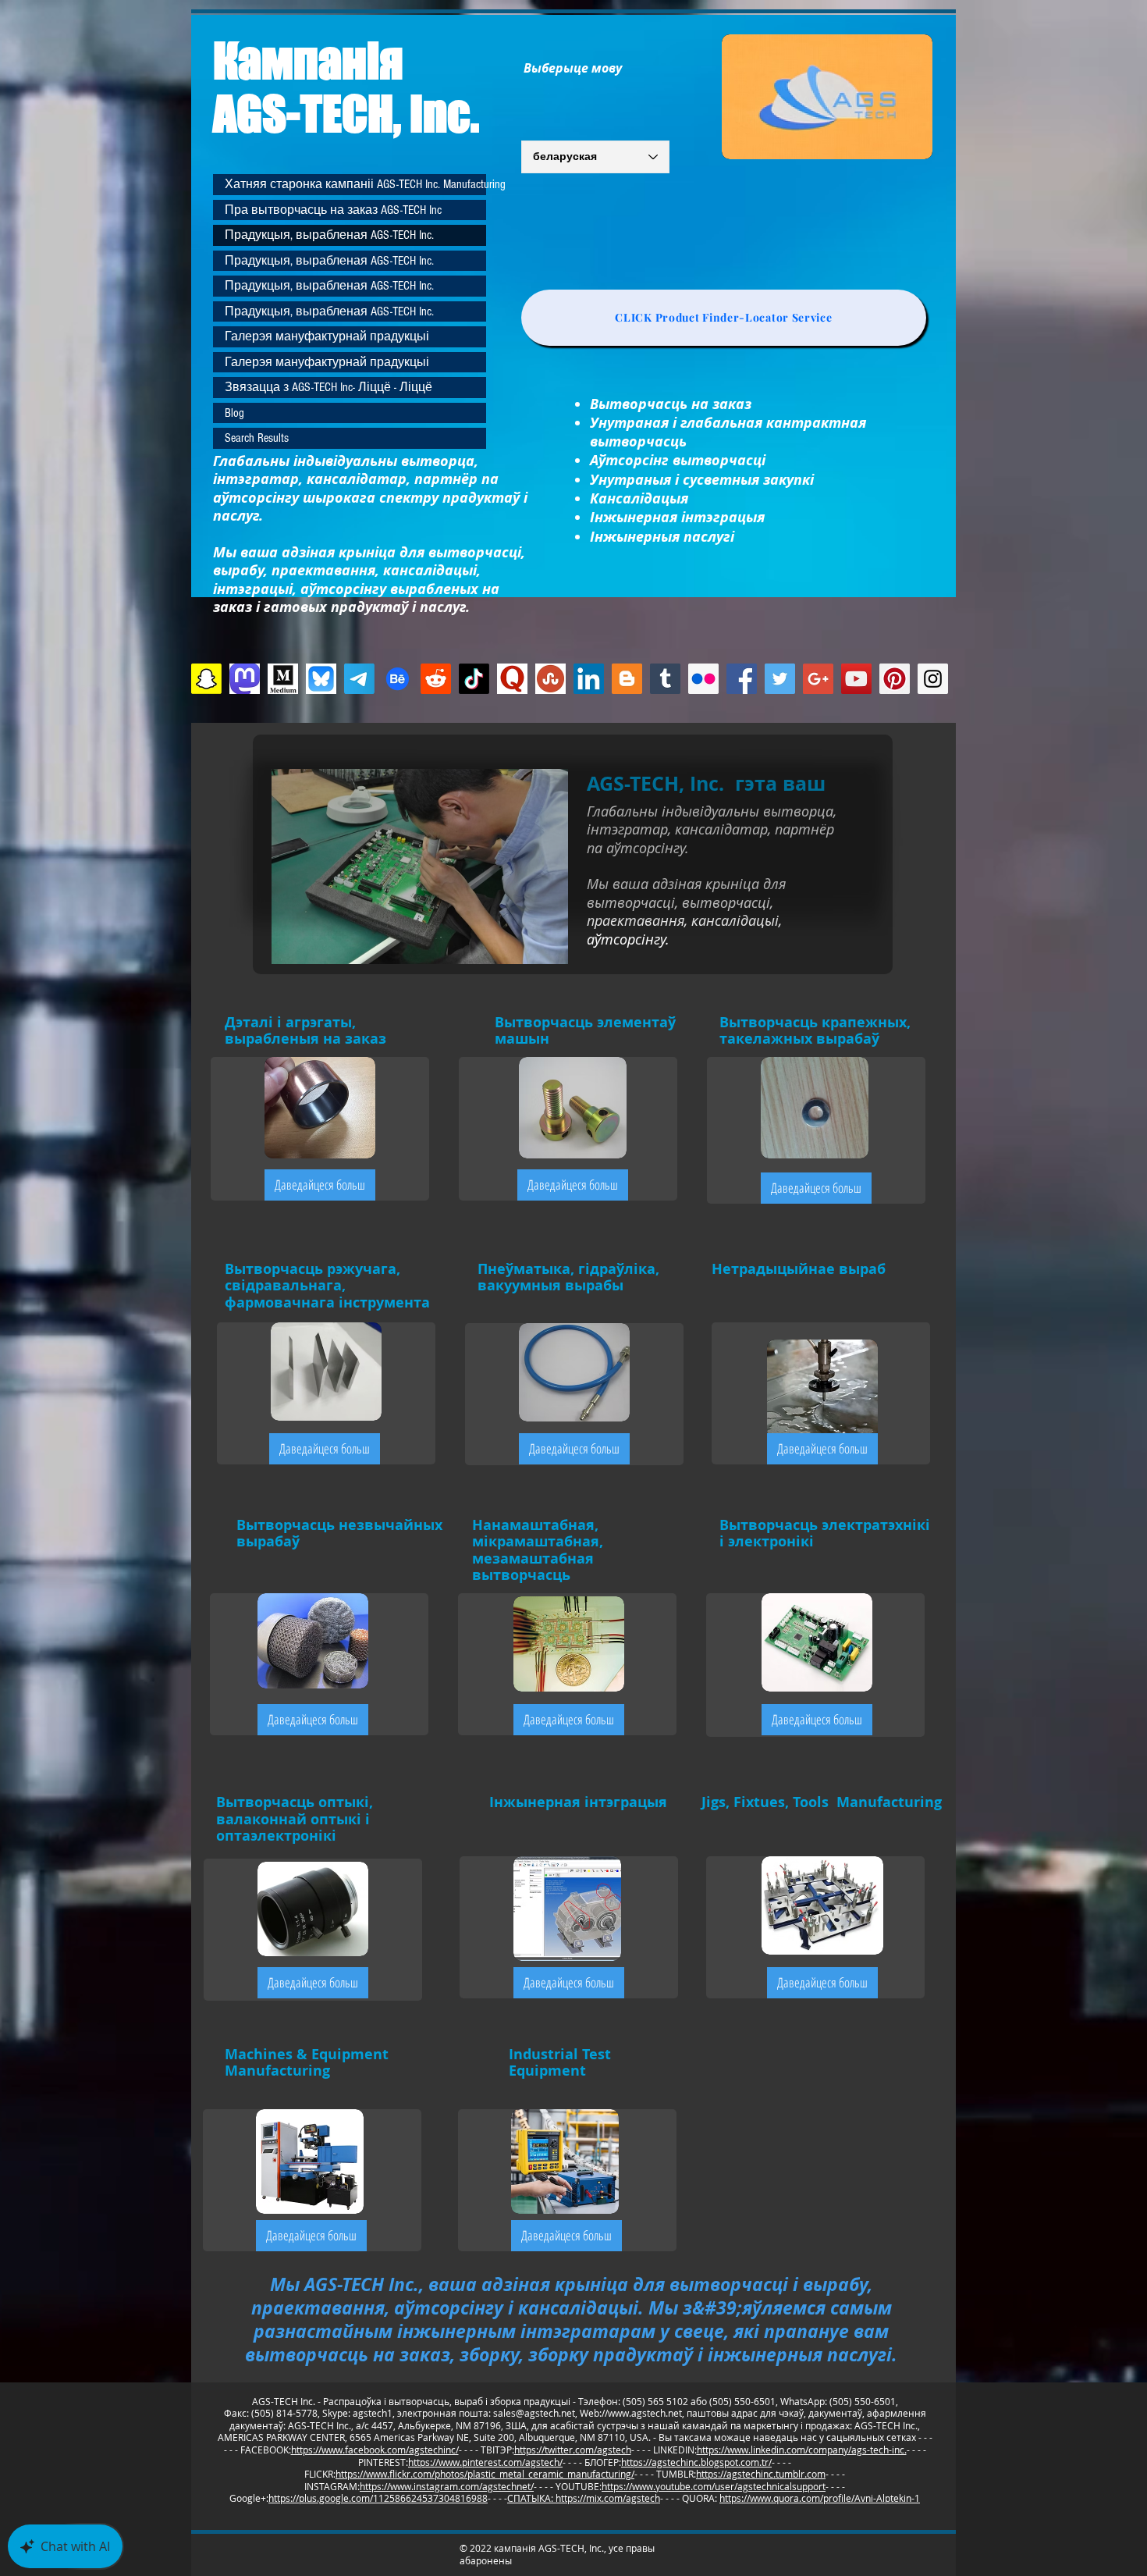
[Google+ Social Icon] (818, 679)
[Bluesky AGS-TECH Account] (321, 679)
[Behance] (398, 679)
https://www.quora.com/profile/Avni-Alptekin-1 (820, 2498)
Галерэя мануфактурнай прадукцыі (327, 336)
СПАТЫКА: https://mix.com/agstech (584, 2498)
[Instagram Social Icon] (933, 679)
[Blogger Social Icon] (627, 679)
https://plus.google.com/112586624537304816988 (378, 2498)
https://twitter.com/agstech (573, 2450)
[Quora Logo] (512, 679)
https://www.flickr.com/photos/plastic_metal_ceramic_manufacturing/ (485, 2474)
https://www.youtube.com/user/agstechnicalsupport (714, 2486)
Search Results (257, 438)
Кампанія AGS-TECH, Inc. (346, 87)
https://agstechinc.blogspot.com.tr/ (696, 2462)
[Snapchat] (206, 679)
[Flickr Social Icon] (703, 679)
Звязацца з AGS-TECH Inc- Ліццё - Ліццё (328, 387)
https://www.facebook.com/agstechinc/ (375, 2450)
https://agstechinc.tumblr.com (761, 2474)
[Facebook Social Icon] (742, 679)
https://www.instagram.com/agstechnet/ (447, 2486)
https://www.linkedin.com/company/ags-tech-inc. (802, 2450)
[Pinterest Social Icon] (895, 679)
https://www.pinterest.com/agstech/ (485, 2462)
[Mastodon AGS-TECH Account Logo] (245, 679)
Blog (234, 413)
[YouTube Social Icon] (856, 679)
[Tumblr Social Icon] (665, 679)
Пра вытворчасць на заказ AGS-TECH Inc (333, 210)
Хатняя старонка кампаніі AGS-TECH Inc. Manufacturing (355, 184)
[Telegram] (359, 679)
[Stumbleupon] (550, 679)
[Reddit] (436, 679)
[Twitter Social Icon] (780, 679)
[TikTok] (474, 679)
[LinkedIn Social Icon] (589, 679)
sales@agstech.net (534, 2413)
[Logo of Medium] (283, 679)
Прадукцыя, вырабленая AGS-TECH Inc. (329, 235)
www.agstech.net (645, 2413)
